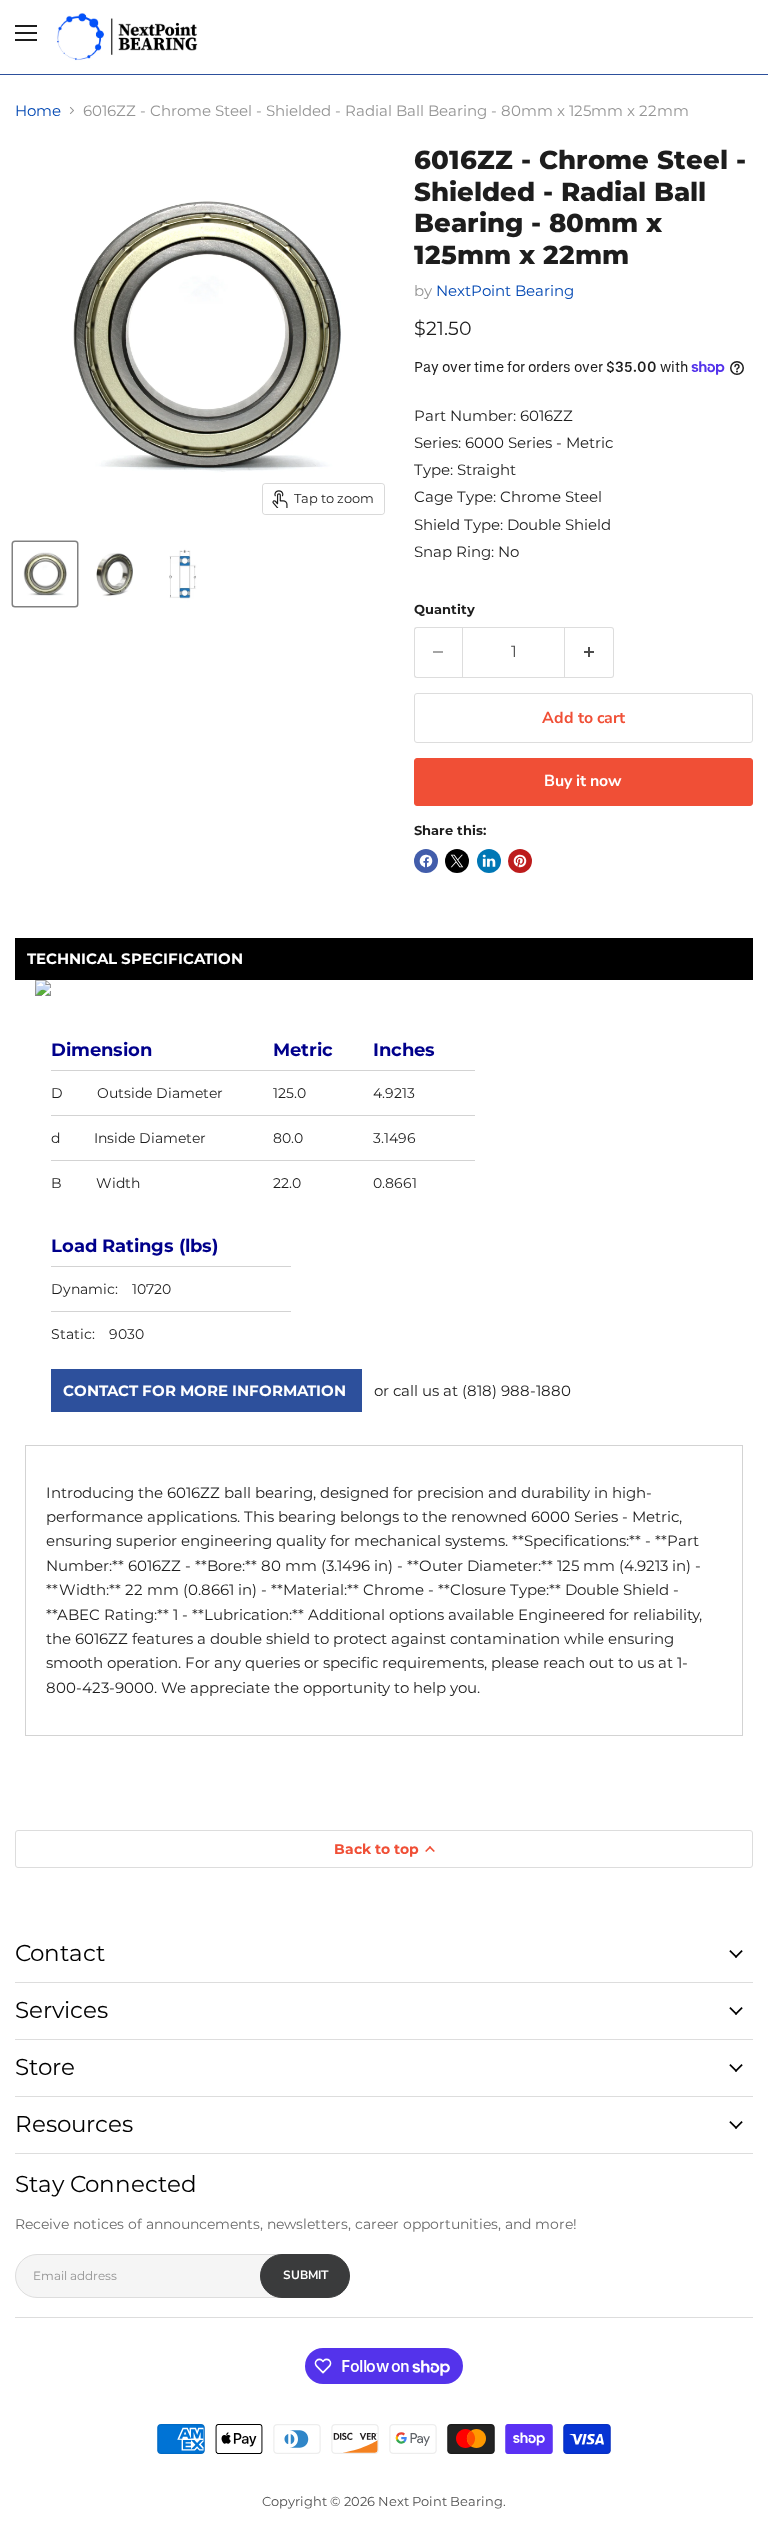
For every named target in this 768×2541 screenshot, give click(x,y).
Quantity (444, 609)
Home (38, 110)
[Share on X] (457, 861)
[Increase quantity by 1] (589, 652)
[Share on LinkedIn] (489, 861)
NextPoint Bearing (505, 290)
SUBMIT (305, 2275)
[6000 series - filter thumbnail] (45, 574)
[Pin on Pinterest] (520, 861)
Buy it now (583, 781)
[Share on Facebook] (426, 861)
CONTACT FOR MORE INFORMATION (204, 1390)
